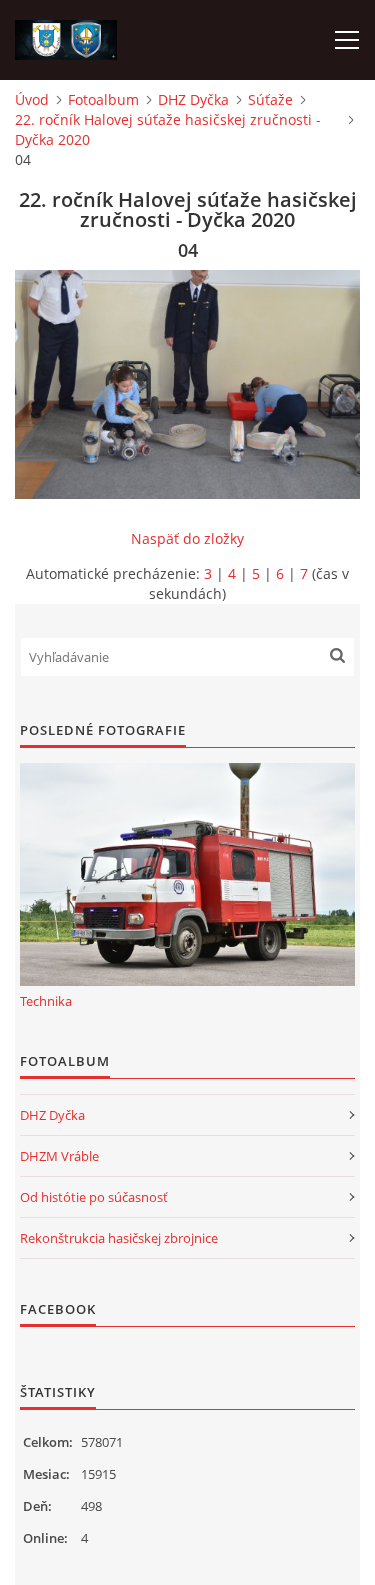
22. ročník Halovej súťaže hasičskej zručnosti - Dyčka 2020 (168, 129)
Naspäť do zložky (187, 538)
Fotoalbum (103, 99)
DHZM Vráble (59, 1156)
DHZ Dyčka (193, 99)
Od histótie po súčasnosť (94, 1197)
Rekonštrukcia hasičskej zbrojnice (119, 1238)
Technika (46, 1001)
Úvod (32, 99)
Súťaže (270, 99)
